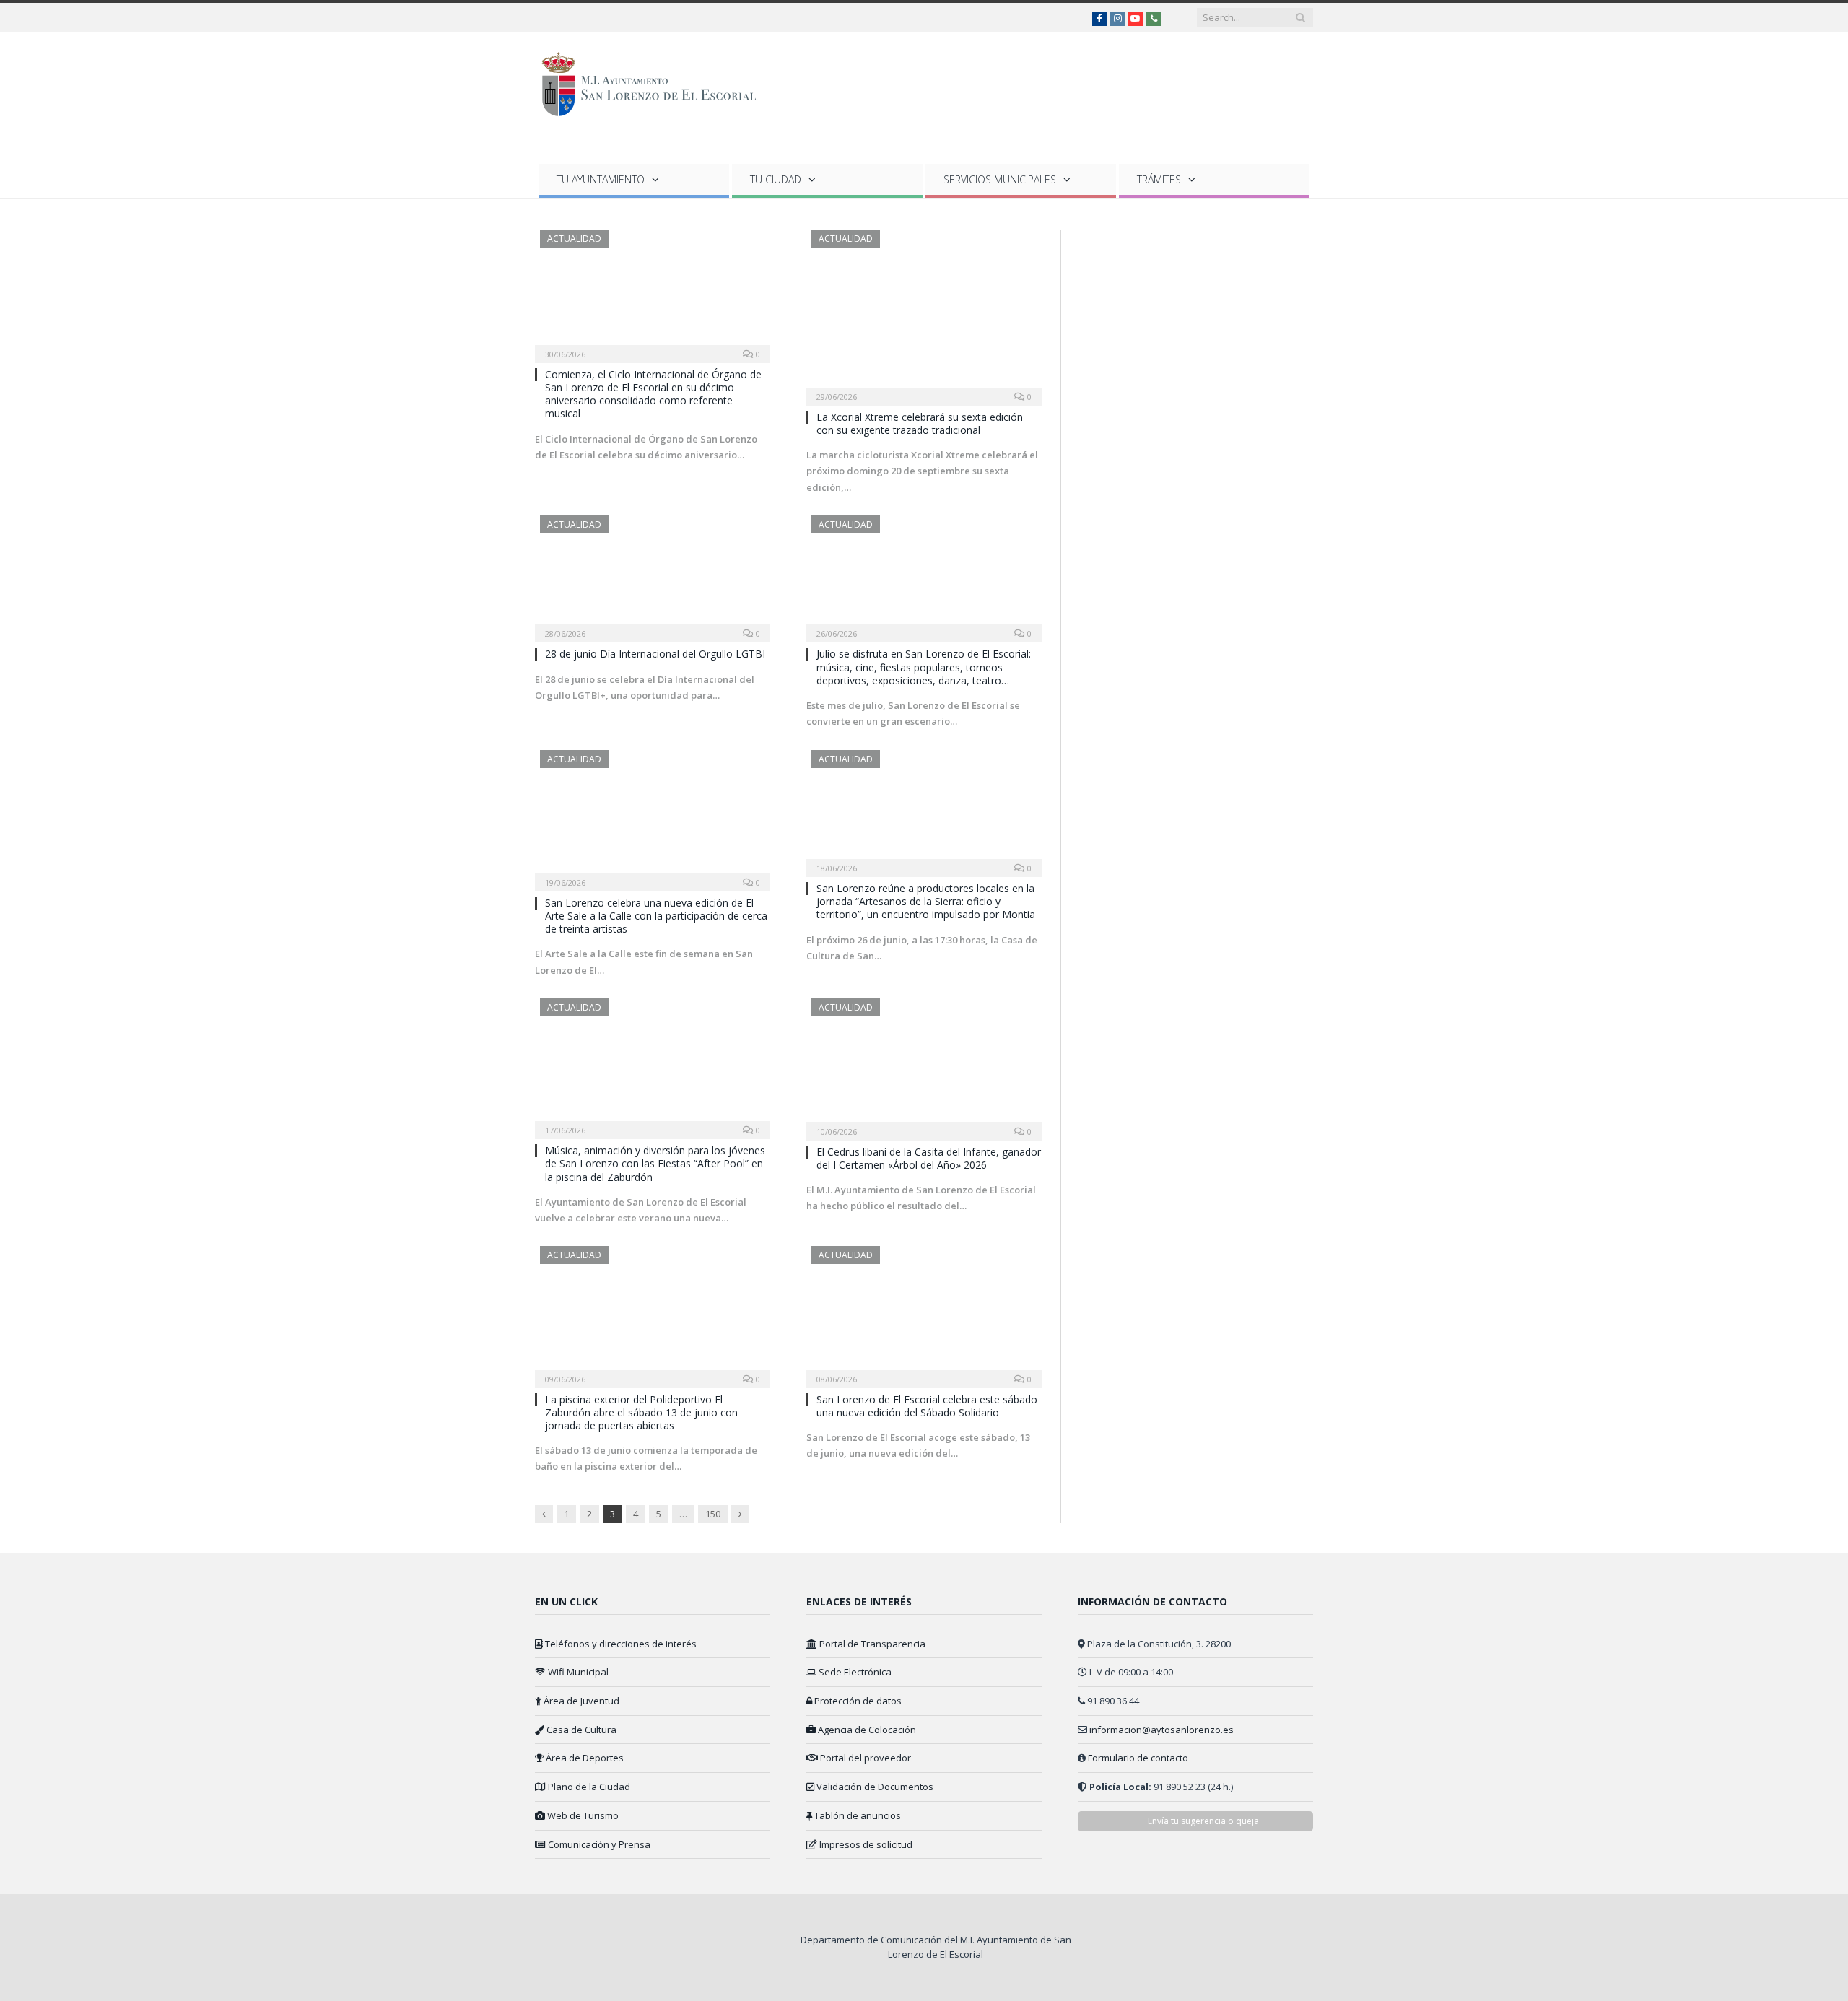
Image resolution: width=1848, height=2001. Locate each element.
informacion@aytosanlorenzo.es (1161, 1730)
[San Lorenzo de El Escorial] (656, 81)
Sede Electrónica (854, 1672)
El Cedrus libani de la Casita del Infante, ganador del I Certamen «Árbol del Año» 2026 (929, 1158)
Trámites (1159, 179)
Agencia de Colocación (866, 1730)
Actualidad (574, 239)
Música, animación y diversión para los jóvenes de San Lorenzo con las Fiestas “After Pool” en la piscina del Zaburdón (655, 1163)
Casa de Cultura (580, 1730)
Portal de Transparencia (871, 1644)
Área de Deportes (584, 1758)
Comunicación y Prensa (598, 1844)
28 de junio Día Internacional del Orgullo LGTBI (655, 654)
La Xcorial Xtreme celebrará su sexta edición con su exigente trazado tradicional (920, 423)
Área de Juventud (580, 1701)
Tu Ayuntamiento (601, 179)
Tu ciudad (776, 179)
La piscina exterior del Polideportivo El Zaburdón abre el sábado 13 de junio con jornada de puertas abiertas (641, 1412)
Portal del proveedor (864, 1758)
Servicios (1000, 179)
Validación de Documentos (874, 1787)
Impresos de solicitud (865, 1844)
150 (713, 1514)
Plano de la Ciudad (588, 1787)
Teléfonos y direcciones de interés (620, 1644)
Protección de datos (857, 1701)
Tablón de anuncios (857, 1815)
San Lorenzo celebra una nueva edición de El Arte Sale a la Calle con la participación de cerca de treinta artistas (656, 916)
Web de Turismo (582, 1815)
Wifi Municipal (577, 1672)
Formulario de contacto (1138, 1758)
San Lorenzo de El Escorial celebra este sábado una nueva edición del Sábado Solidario (927, 1406)
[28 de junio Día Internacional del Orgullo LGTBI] (653, 574)
